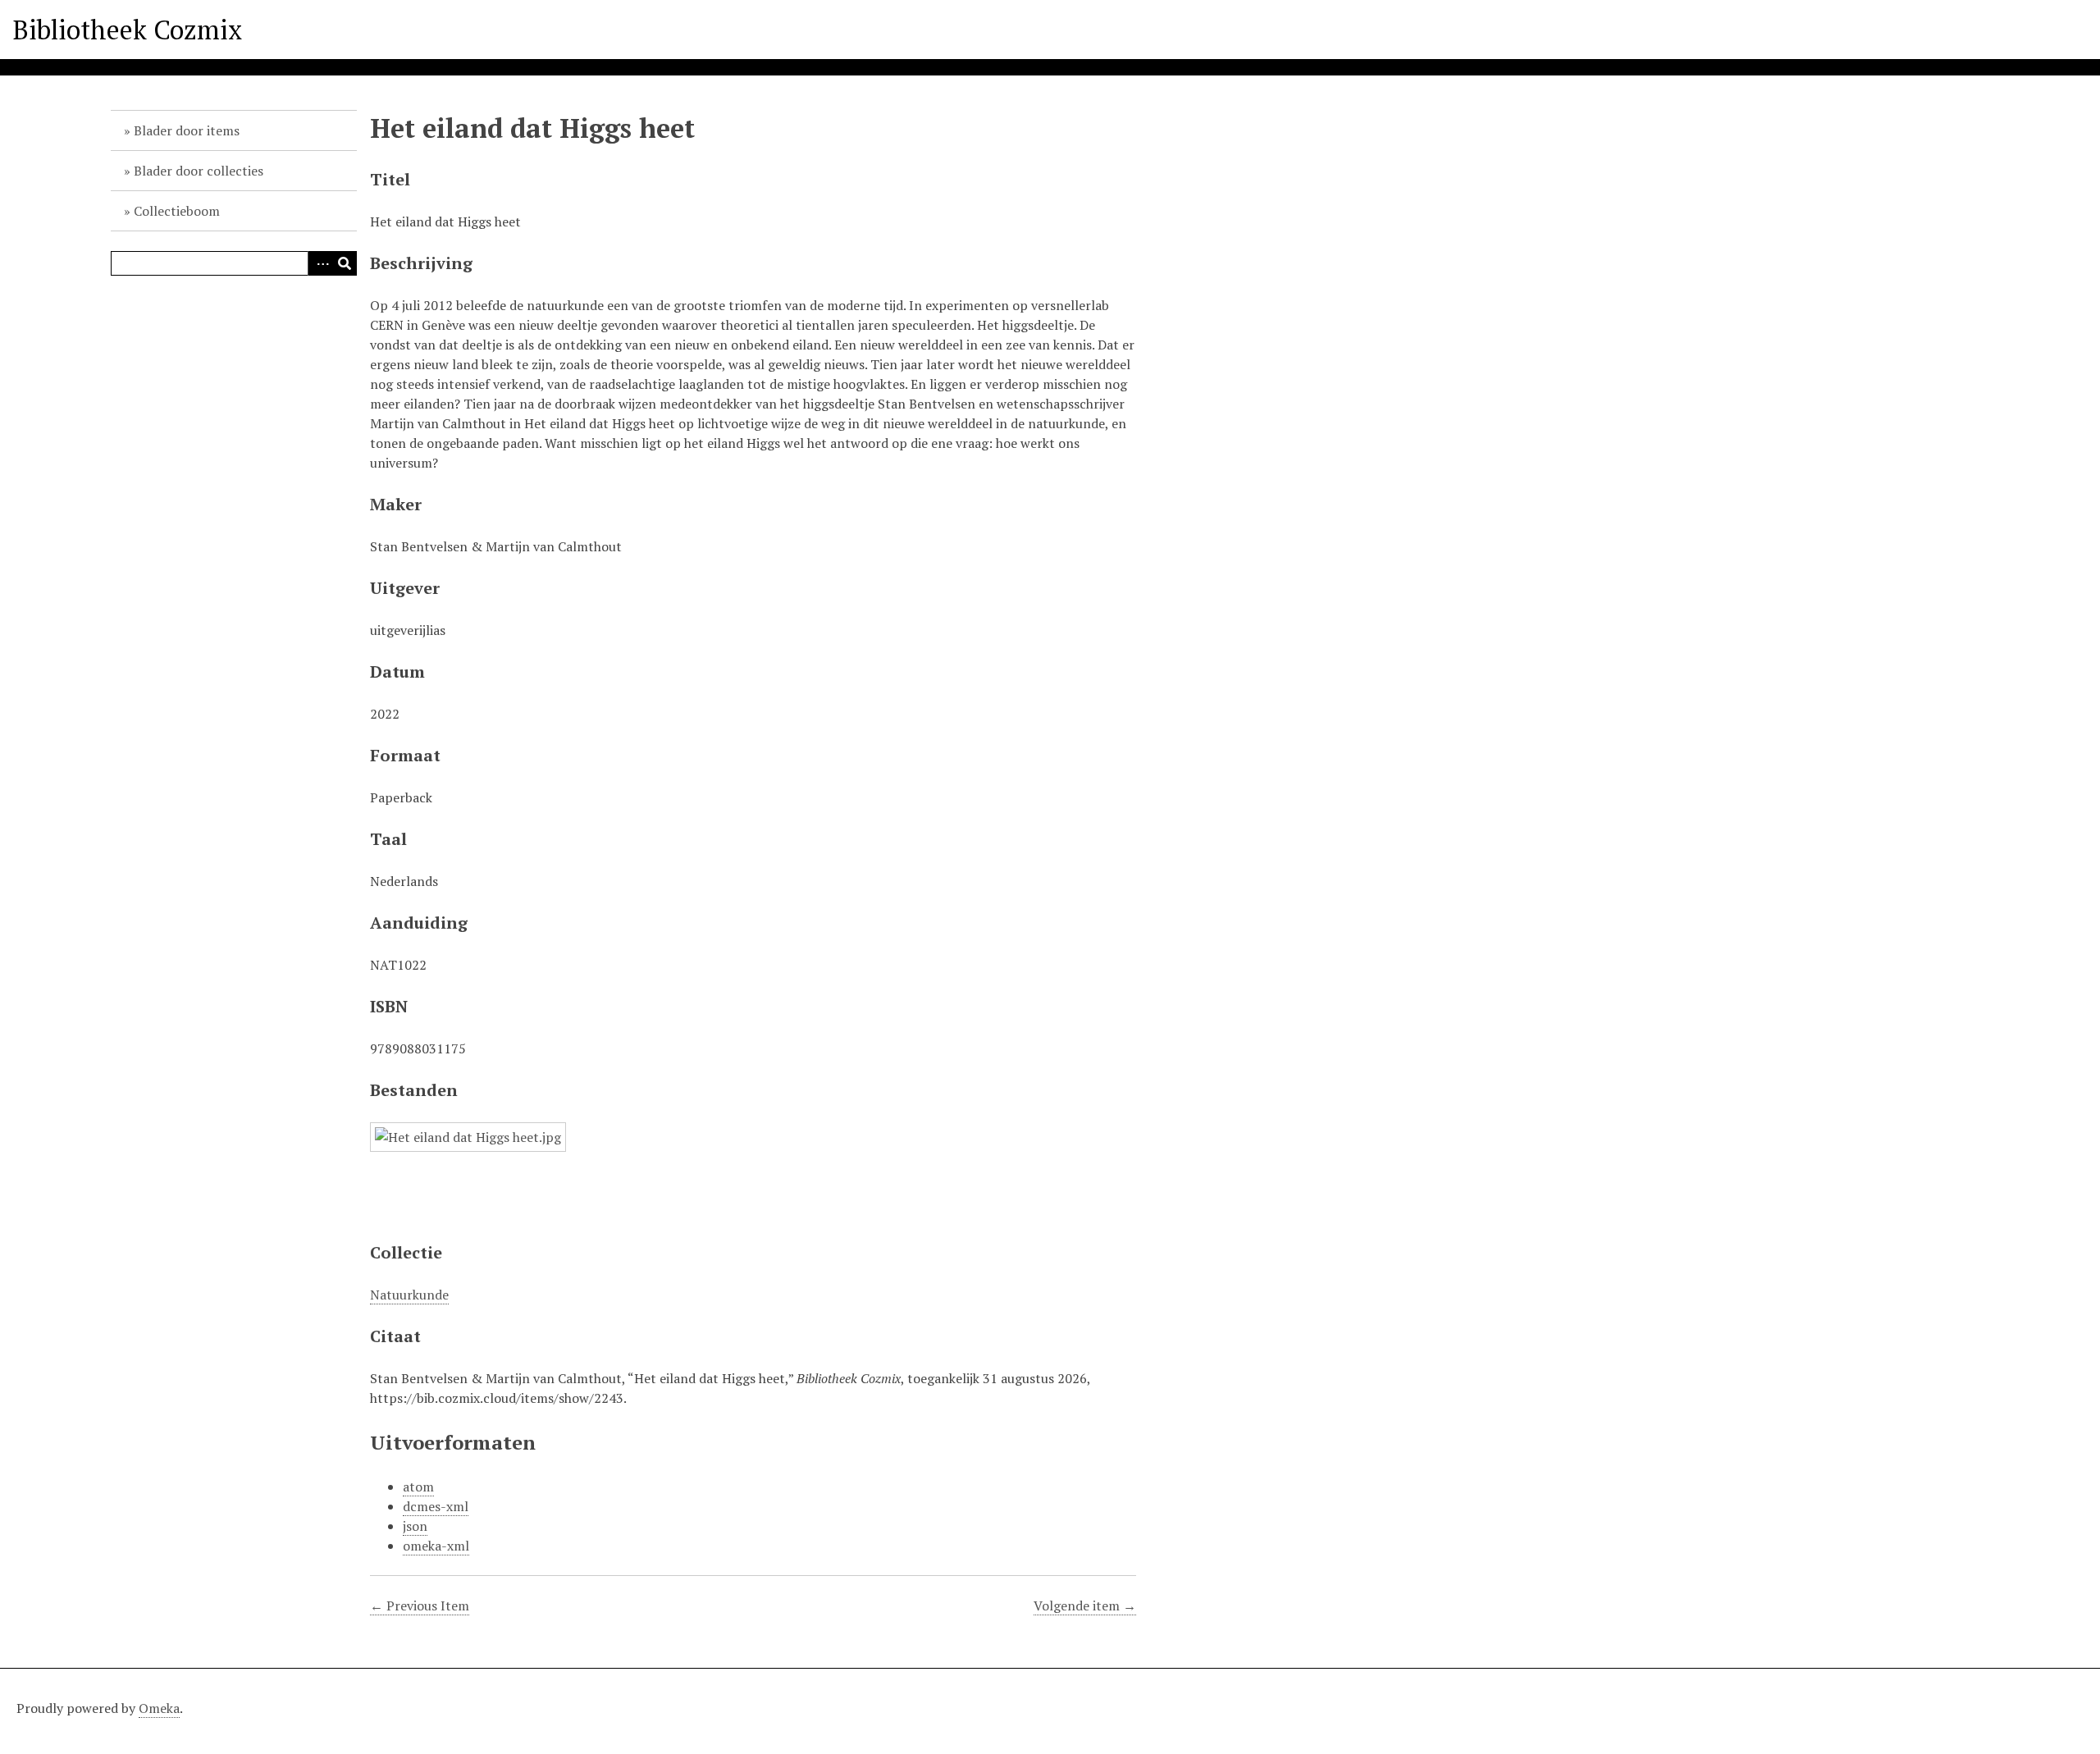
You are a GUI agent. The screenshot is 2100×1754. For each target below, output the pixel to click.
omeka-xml (436, 1546)
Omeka (159, 1708)
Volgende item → (1085, 1606)
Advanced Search (320, 263)
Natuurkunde (409, 1295)
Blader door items (187, 130)
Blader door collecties (199, 171)
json (415, 1526)
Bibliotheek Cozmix (128, 30)
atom (418, 1487)
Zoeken (345, 263)
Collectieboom (177, 211)
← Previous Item (420, 1606)
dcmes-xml (436, 1506)
